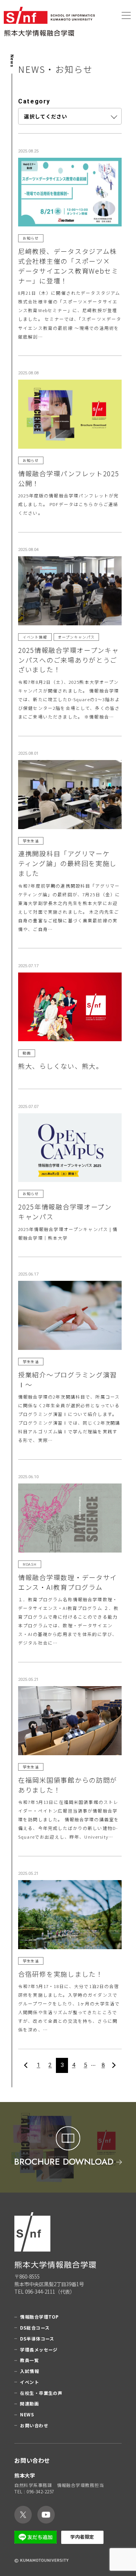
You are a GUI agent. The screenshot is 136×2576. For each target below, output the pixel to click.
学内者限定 (82, 2537)
